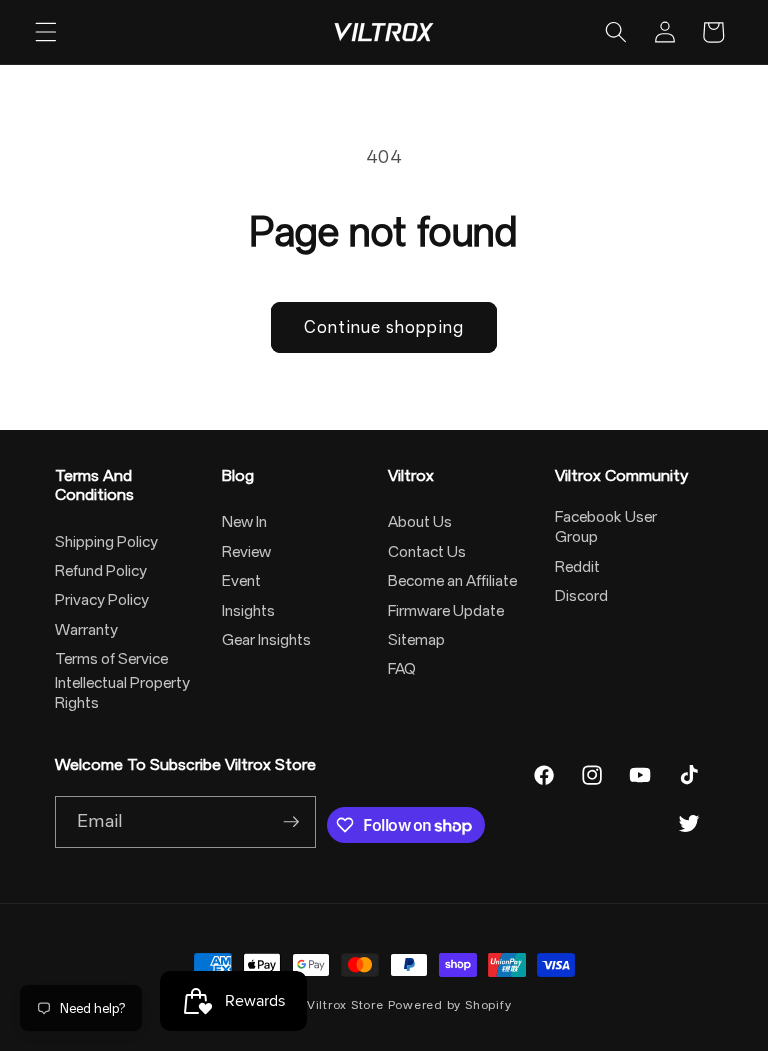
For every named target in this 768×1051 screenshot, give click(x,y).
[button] (46, 32)
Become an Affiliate (452, 581)
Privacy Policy (102, 600)
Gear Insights (266, 640)
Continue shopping (384, 327)
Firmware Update (446, 611)
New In (244, 522)
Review (246, 552)
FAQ (402, 669)
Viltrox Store (345, 1005)
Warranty (86, 630)
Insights (248, 611)
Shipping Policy (106, 542)
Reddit (577, 567)
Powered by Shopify (450, 1005)
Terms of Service (111, 659)
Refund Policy (101, 571)
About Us (420, 522)
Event (241, 581)
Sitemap (416, 640)
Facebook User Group (606, 527)
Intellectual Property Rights (122, 693)
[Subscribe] (291, 822)
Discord (581, 596)
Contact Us (427, 552)
